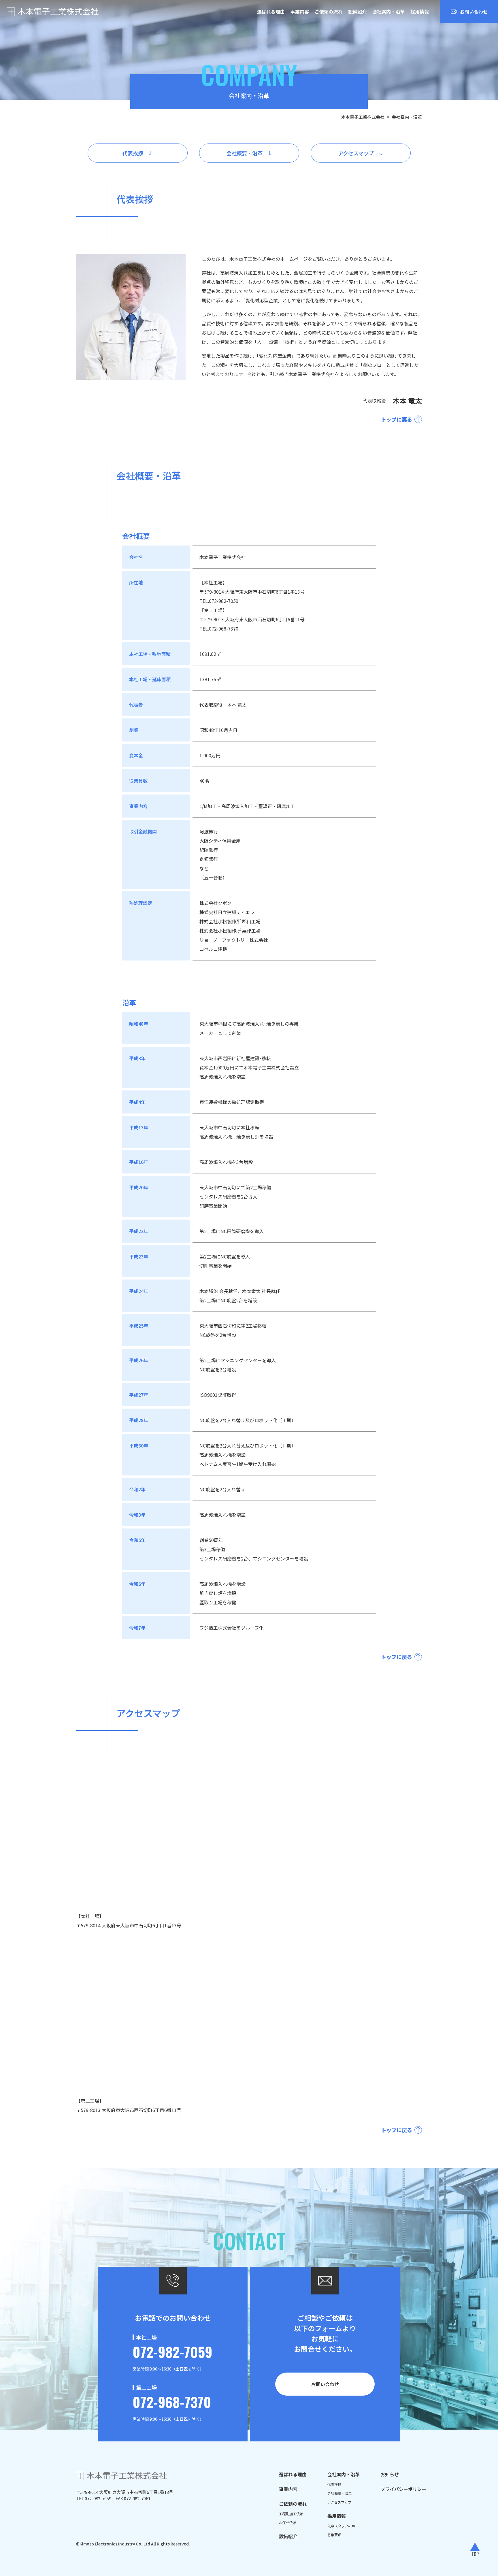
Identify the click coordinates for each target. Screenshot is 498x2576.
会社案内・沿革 (388, 12)
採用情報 (420, 12)
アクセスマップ (339, 2502)
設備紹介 (357, 12)
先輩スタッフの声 (341, 2526)
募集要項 (334, 2535)
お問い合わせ (325, 2384)
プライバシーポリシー (403, 2489)
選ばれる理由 (271, 12)
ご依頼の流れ (329, 12)
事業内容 (300, 12)
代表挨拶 (334, 2484)
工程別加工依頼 (291, 2514)
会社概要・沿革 (339, 2493)
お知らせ (390, 2474)
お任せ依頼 (288, 2523)
